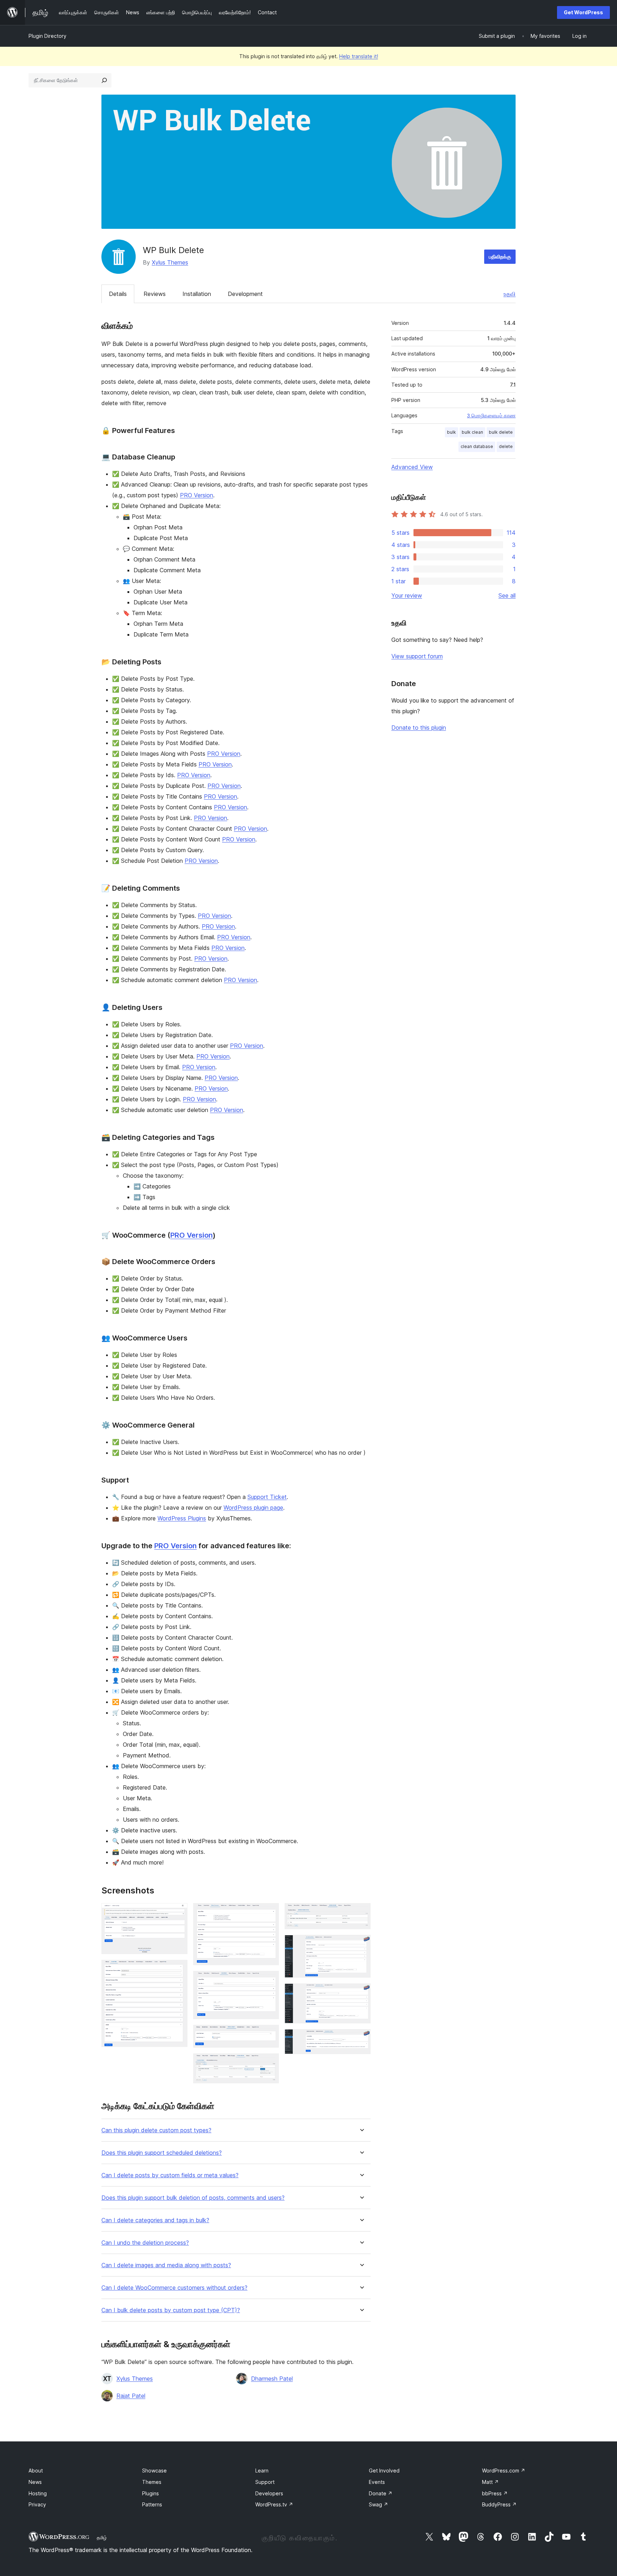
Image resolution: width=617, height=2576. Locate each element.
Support (265, 2482)
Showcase (154, 2471)
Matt (490, 2482)
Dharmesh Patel (272, 2379)
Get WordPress (583, 12)
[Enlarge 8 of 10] (361, 1944)
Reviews (155, 294)
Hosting (38, 2493)
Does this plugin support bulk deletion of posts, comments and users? (193, 2198)
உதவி (510, 294)
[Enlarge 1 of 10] (178, 1913)
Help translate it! (359, 56)
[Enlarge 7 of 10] (361, 1913)
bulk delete (501, 432)
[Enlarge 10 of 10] (361, 2039)
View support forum (417, 656)
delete (506, 446)
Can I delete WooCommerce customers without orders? (174, 2288)
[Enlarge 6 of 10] (269, 2063)
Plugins (151, 2493)
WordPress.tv (274, 2504)
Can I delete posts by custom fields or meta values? (170, 2175)
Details (118, 294)
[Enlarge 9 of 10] (361, 1993)
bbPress (495, 2493)
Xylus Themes (170, 262)
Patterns (152, 2504)
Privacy (37, 2504)
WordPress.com (504, 2471)
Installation (197, 294)
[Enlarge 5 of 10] (269, 2034)
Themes (152, 2482)
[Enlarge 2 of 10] (178, 1969)
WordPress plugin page (253, 1508)
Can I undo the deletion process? (145, 2243)
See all (507, 595)
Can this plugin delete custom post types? (156, 2130)
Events (377, 2482)
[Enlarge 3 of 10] (269, 1913)
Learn (262, 2471)
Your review (407, 595)
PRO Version (197, 495)
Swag (378, 2504)
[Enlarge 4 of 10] (269, 1981)
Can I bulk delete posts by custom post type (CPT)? (171, 2310)
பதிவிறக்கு (500, 256)
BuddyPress (499, 2504)
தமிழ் (102, 2537)
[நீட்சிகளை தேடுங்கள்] (104, 80)
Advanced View (412, 467)
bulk (452, 432)
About (36, 2471)
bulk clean (472, 432)
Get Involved (384, 2471)
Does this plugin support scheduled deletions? (162, 2153)
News (35, 2482)
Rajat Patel (131, 2396)
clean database (477, 446)
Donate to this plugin (419, 728)
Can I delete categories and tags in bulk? (155, 2220)
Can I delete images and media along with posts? (166, 2265)
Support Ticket (267, 1497)
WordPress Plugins (182, 1518)
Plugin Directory (47, 36)
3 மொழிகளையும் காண (491, 416)
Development (245, 294)
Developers (269, 2493)
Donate (381, 2493)
